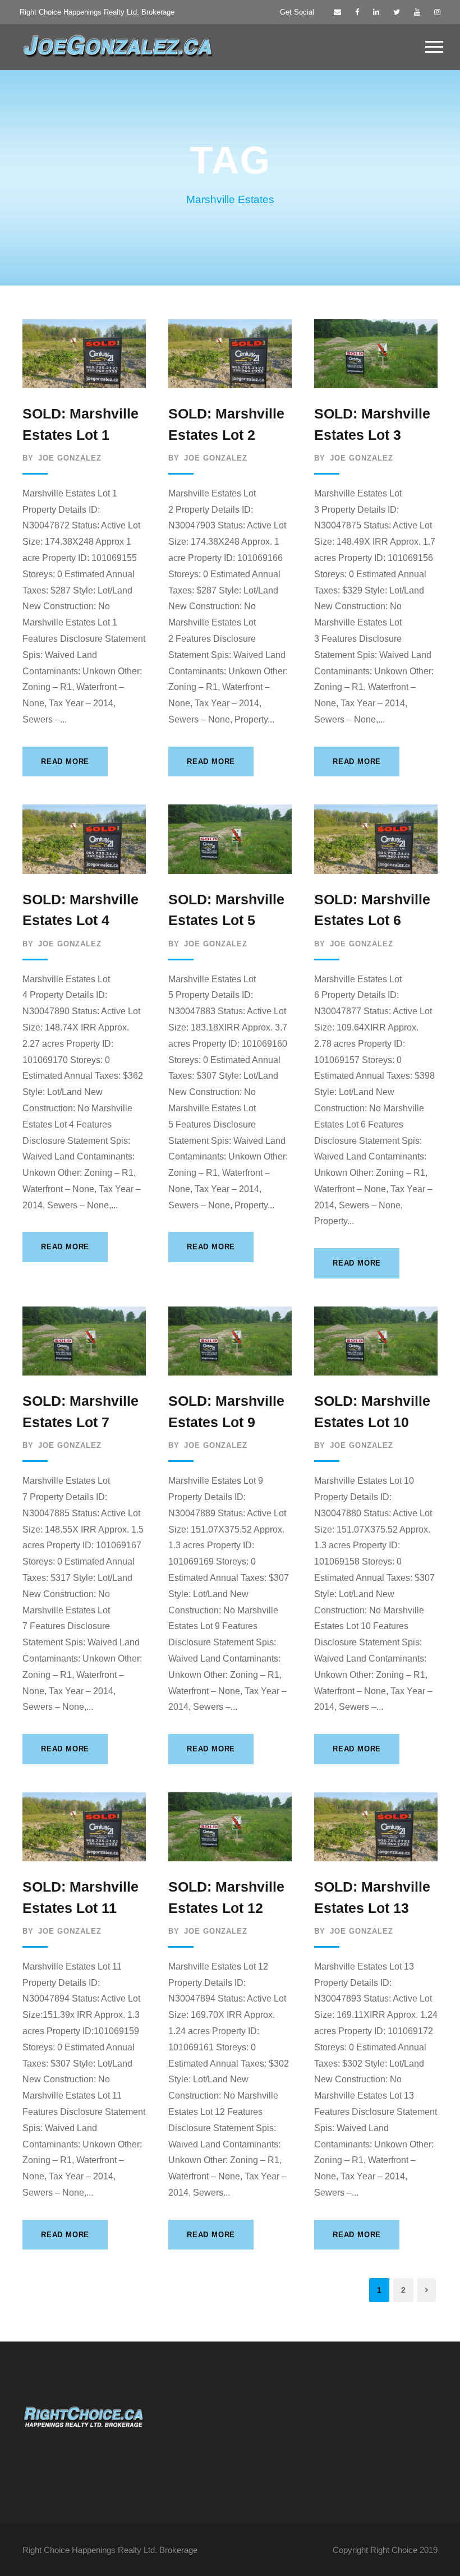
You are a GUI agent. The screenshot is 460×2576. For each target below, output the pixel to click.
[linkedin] (376, 12)
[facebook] (357, 12)
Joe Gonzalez (70, 458)
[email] (337, 12)
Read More (65, 762)
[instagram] (437, 12)
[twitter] (397, 12)
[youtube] (417, 12)
